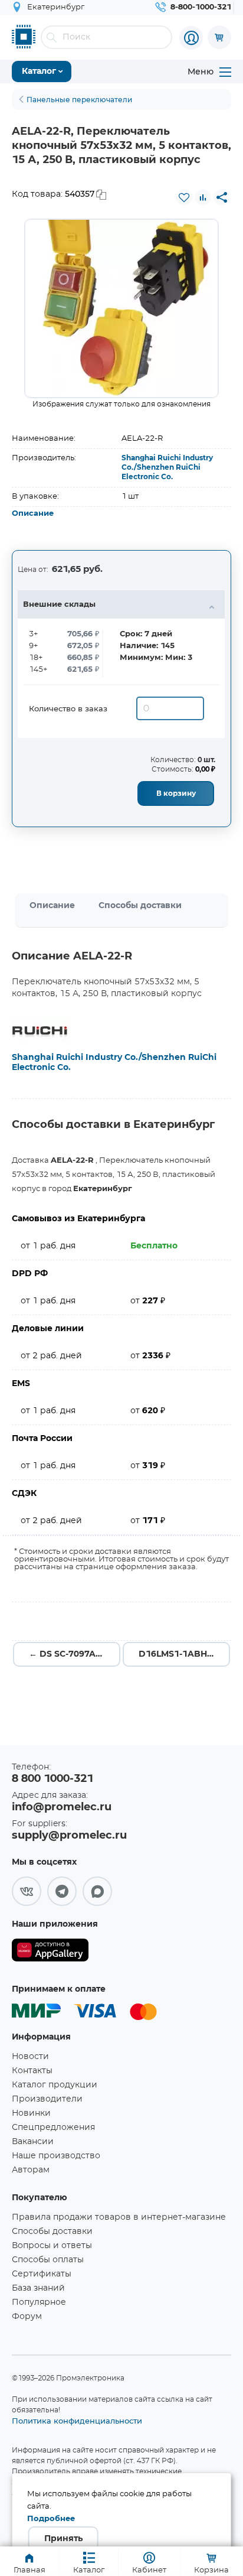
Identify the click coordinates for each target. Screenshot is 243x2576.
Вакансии (33, 2142)
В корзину (176, 793)
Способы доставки (140, 906)
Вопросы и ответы (52, 2246)
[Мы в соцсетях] (27, 1891)
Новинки (31, 2113)
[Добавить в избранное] (184, 197)
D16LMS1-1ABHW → (183, 1654)
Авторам (31, 2170)
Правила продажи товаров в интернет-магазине (119, 2217)
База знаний (38, 2288)
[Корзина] (219, 37)
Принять (63, 2539)
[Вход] (191, 38)
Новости (30, 2057)
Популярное (39, 2302)
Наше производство (56, 2156)
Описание (33, 514)
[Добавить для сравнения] (203, 197)
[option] (121, 308)
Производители (47, 2099)
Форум (27, 2317)
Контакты (32, 2071)
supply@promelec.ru (69, 1836)
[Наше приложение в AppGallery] (50, 1952)
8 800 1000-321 (52, 1779)
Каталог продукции (55, 2085)
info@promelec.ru (62, 1807)
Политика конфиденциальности (77, 2421)
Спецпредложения (53, 2128)
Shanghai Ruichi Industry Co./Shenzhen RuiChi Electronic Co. (167, 467)
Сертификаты (42, 2274)
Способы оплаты (48, 2260)
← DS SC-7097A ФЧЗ (73, 1654)
